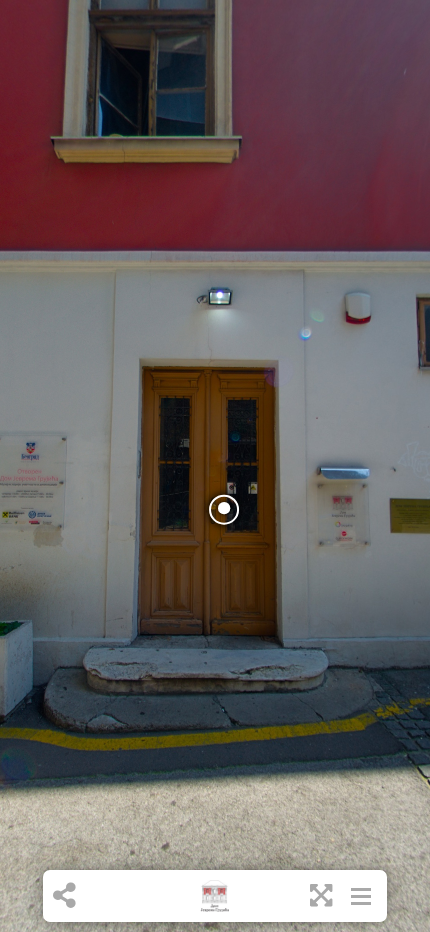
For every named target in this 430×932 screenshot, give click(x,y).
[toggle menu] (361, 896)
